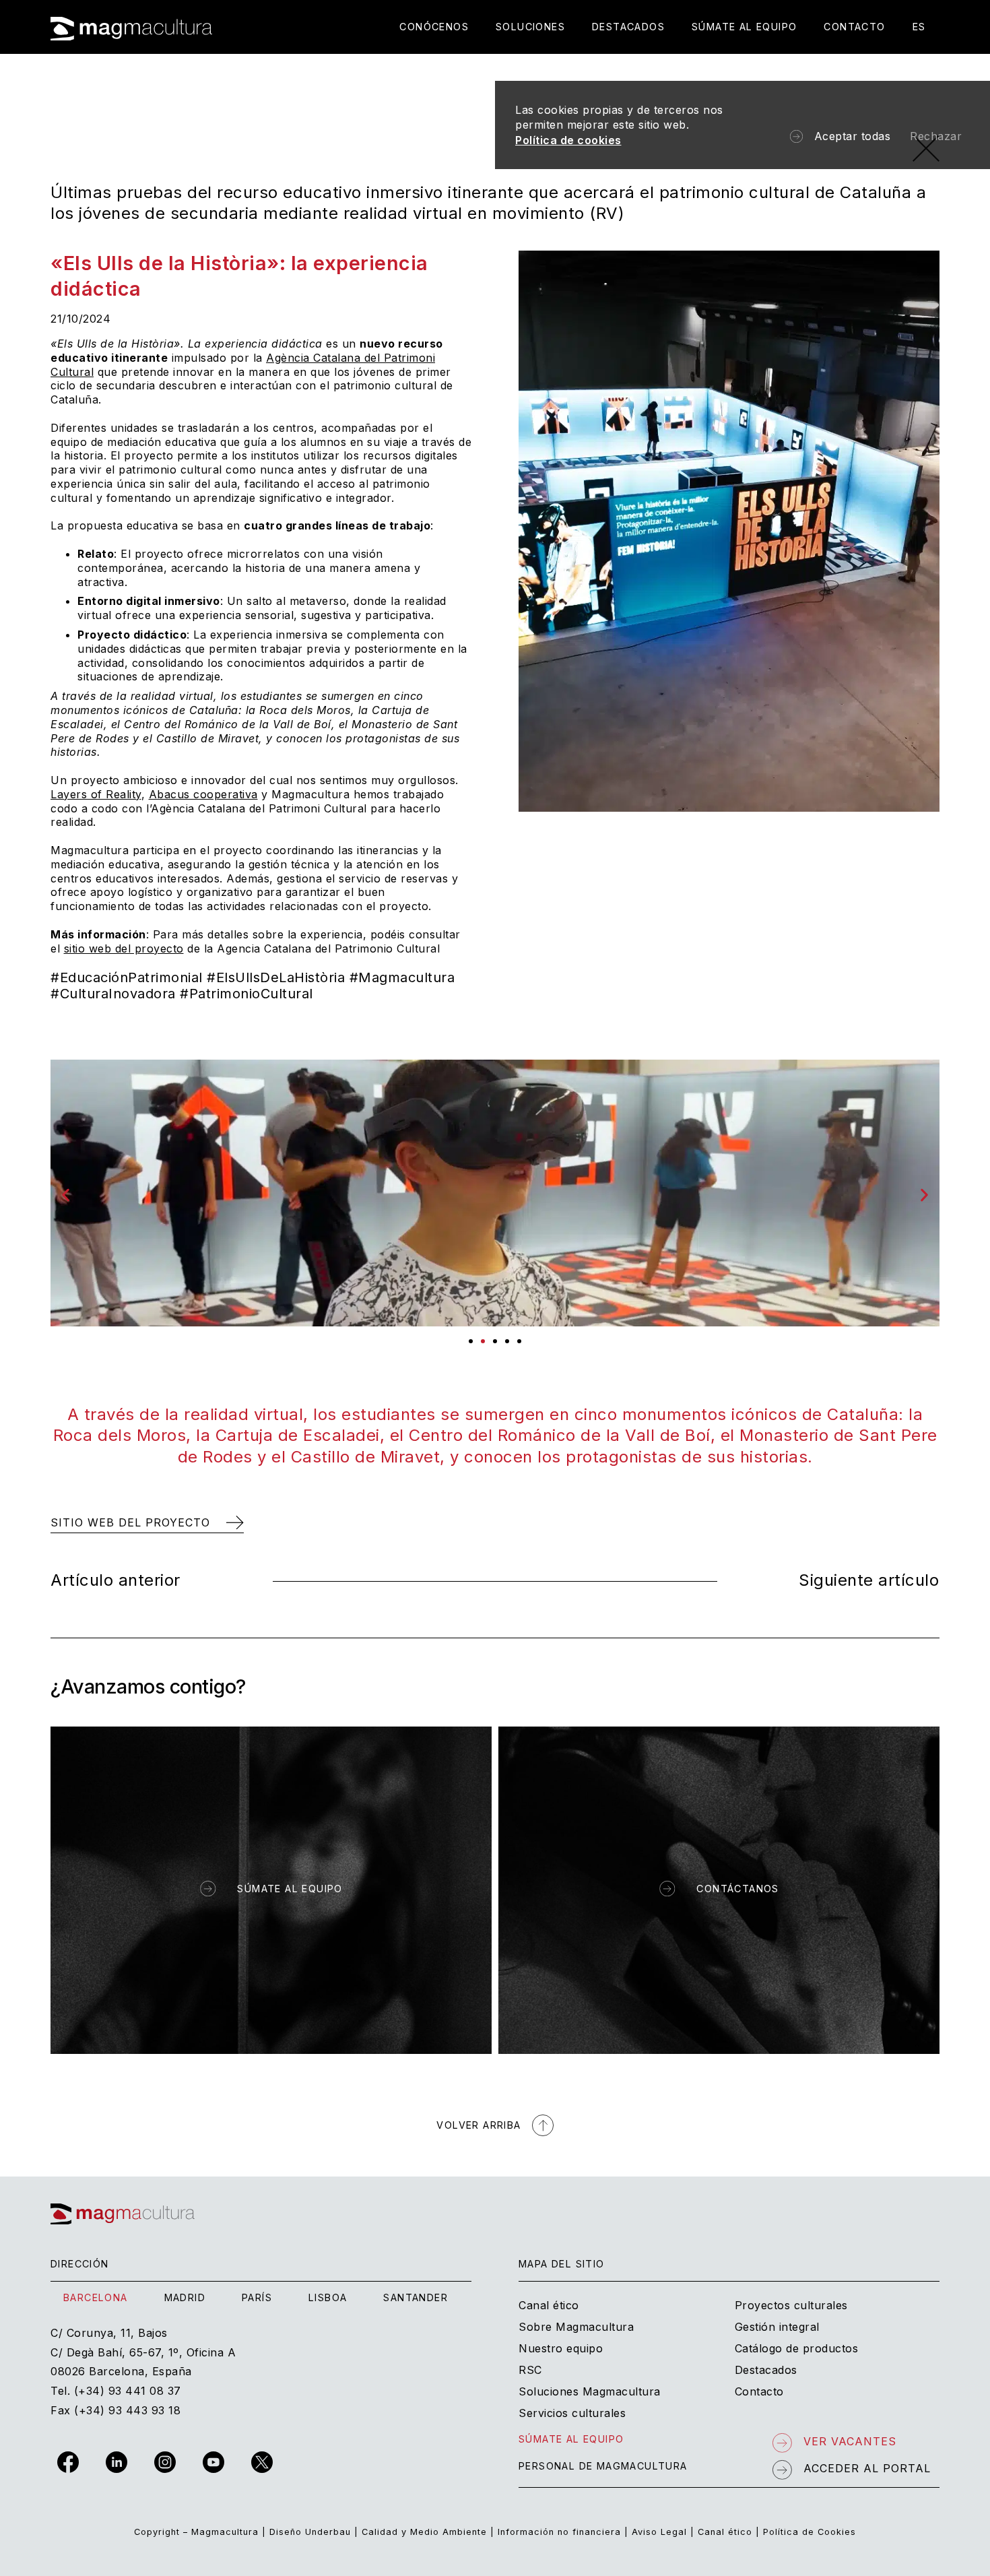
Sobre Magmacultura (576, 2327)
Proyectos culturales (791, 2305)
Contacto (854, 27)
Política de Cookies (810, 2532)
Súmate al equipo (744, 27)
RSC (530, 2370)
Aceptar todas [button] (853, 136)
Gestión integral (777, 2327)
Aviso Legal (659, 2532)
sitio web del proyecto (124, 948)
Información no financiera (559, 2532)
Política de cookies (568, 140)
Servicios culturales (572, 2413)
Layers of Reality (96, 794)
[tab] (96, 2298)
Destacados (628, 27)
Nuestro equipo (561, 2348)
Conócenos (434, 27)
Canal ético (549, 2305)
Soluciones (530, 27)
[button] (66, 1195)
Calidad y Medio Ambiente (424, 2532)
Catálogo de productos (797, 2348)
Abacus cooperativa (203, 794)
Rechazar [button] (936, 136)
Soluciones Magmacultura (590, 2391)
